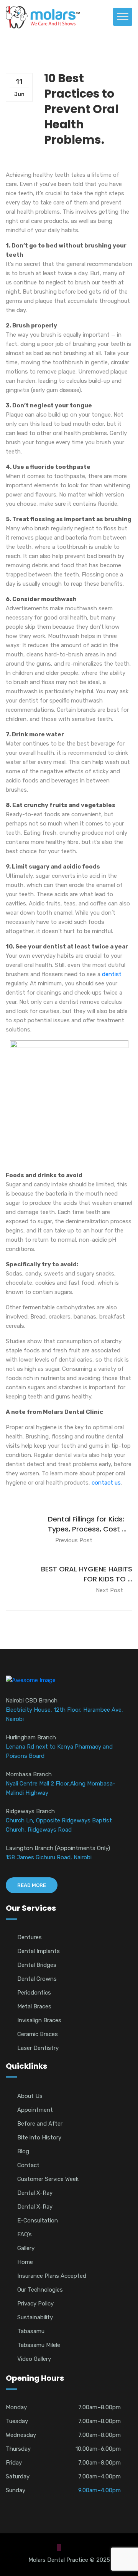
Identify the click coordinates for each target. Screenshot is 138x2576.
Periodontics (34, 1993)
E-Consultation (38, 2221)
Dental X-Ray (35, 2193)
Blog (23, 2151)
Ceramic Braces (38, 2034)
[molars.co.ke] (43, 17)
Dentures (30, 1937)
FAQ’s (25, 2234)
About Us (30, 2096)
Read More (32, 1885)
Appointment (35, 2110)
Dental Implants (39, 1951)
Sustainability (35, 2317)
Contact (28, 2165)
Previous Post (74, 1540)
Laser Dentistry (38, 2048)
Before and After (40, 2124)
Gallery (26, 2248)
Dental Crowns (37, 1979)
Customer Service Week (48, 2179)
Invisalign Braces (39, 2020)
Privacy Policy (35, 2304)
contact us (105, 1483)
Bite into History (39, 2138)
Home (25, 2262)
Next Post (109, 1590)
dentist (112, 974)
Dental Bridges (37, 1965)
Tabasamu (31, 2331)
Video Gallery (34, 2359)
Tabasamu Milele (39, 2345)
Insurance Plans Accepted (52, 2276)
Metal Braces (34, 2006)
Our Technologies (40, 2290)
